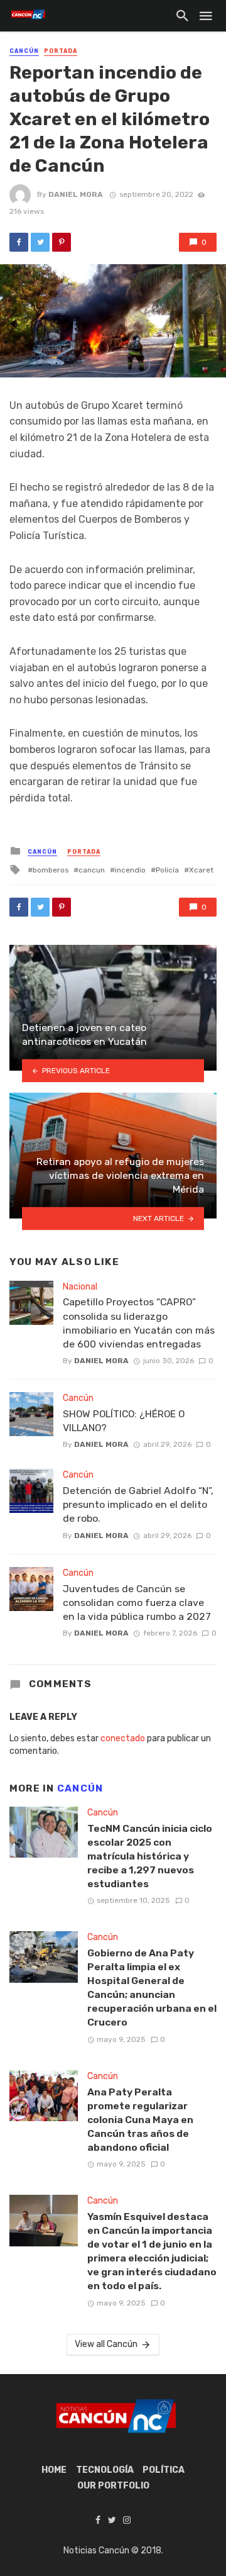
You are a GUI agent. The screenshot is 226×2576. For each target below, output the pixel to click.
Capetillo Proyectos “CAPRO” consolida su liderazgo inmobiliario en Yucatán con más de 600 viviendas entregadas (139, 1323)
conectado (123, 1738)
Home (54, 2470)
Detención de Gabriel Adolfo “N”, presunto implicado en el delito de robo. (138, 1504)
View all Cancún (106, 2344)
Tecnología (105, 2470)
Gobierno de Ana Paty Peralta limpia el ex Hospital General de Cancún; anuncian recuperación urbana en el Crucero (152, 1988)
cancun (92, 870)
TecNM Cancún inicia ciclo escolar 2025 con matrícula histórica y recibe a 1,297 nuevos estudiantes (150, 1856)
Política (164, 2470)
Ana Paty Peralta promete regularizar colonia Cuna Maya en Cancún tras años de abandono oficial (140, 2120)
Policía (167, 870)
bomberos (51, 870)
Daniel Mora (76, 194)
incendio (130, 870)
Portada (61, 51)
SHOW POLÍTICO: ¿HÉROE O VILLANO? (124, 1421)
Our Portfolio (113, 2486)
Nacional (80, 1287)
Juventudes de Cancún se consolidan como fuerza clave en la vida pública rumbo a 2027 (137, 1603)
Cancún (24, 51)
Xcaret (201, 870)
